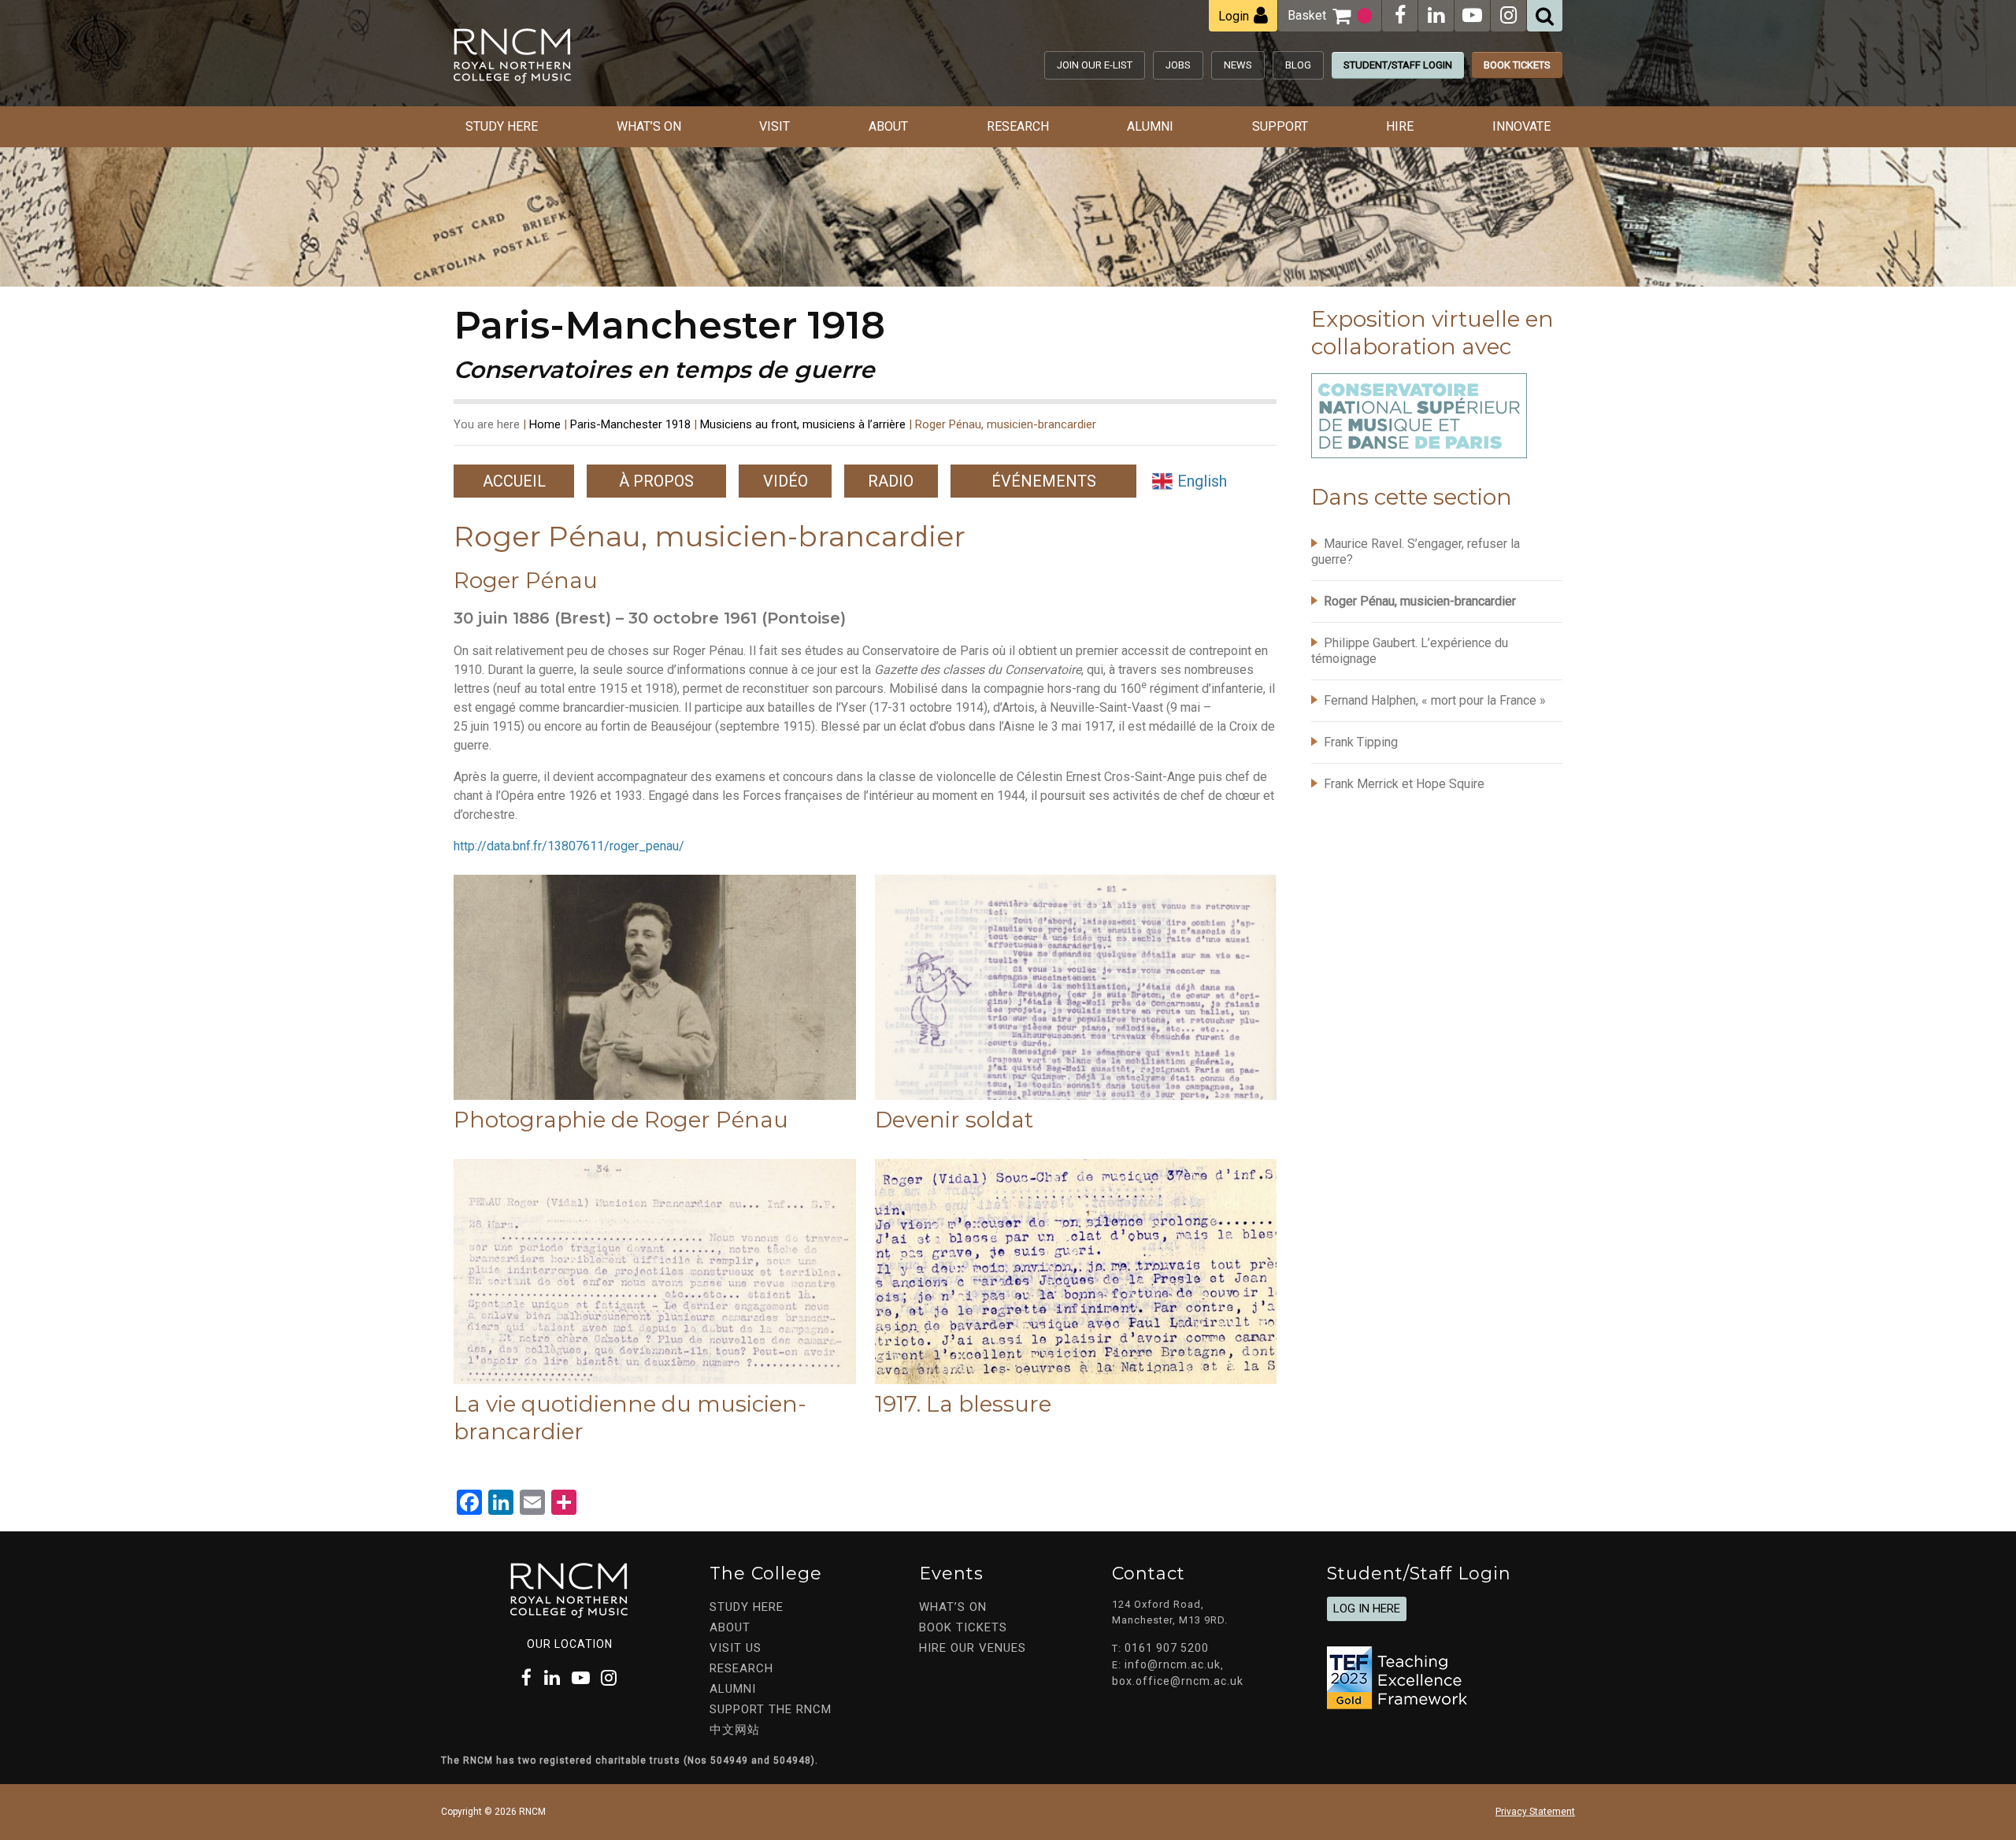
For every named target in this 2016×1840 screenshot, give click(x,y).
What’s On (649, 126)
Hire (1400, 126)
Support (1280, 126)
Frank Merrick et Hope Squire (1404, 784)
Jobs (1178, 65)
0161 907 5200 (1167, 1648)
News (1238, 65)
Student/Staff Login (1398, 65)
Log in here (1367, 1609)
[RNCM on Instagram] (1508, 15)
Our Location (570, 1644)
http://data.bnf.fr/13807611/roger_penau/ (569, 846)
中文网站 (735, 1730)
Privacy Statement (1535, 1812)
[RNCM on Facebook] (1400, 15)
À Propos (656, 481)
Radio (891, 481)
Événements (1044, 481)
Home (545, 424)
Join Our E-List (1095, 65)
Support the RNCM (771, 1709)
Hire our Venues (973, 1648)
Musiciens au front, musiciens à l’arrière (803, 424)
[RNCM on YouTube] (1472, 15)
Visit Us (736, 1648)
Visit (775, 126)
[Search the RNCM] (1545, 16)
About (888, 126)
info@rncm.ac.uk (1173, 1664)
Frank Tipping (1361, 742)
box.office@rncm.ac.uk (1178, 1681)
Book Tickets (1517, 65)
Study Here (502, 126)
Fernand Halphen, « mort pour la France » (1435, 700)
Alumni (1150, 126)
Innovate (1521, 126)
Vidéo (786, 481)
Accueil (514, 481)
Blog (1298, 65)
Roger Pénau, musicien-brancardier (1420, 601)
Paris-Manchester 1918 (630, 424)
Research (1018, 126)
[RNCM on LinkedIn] (1436, 15)
